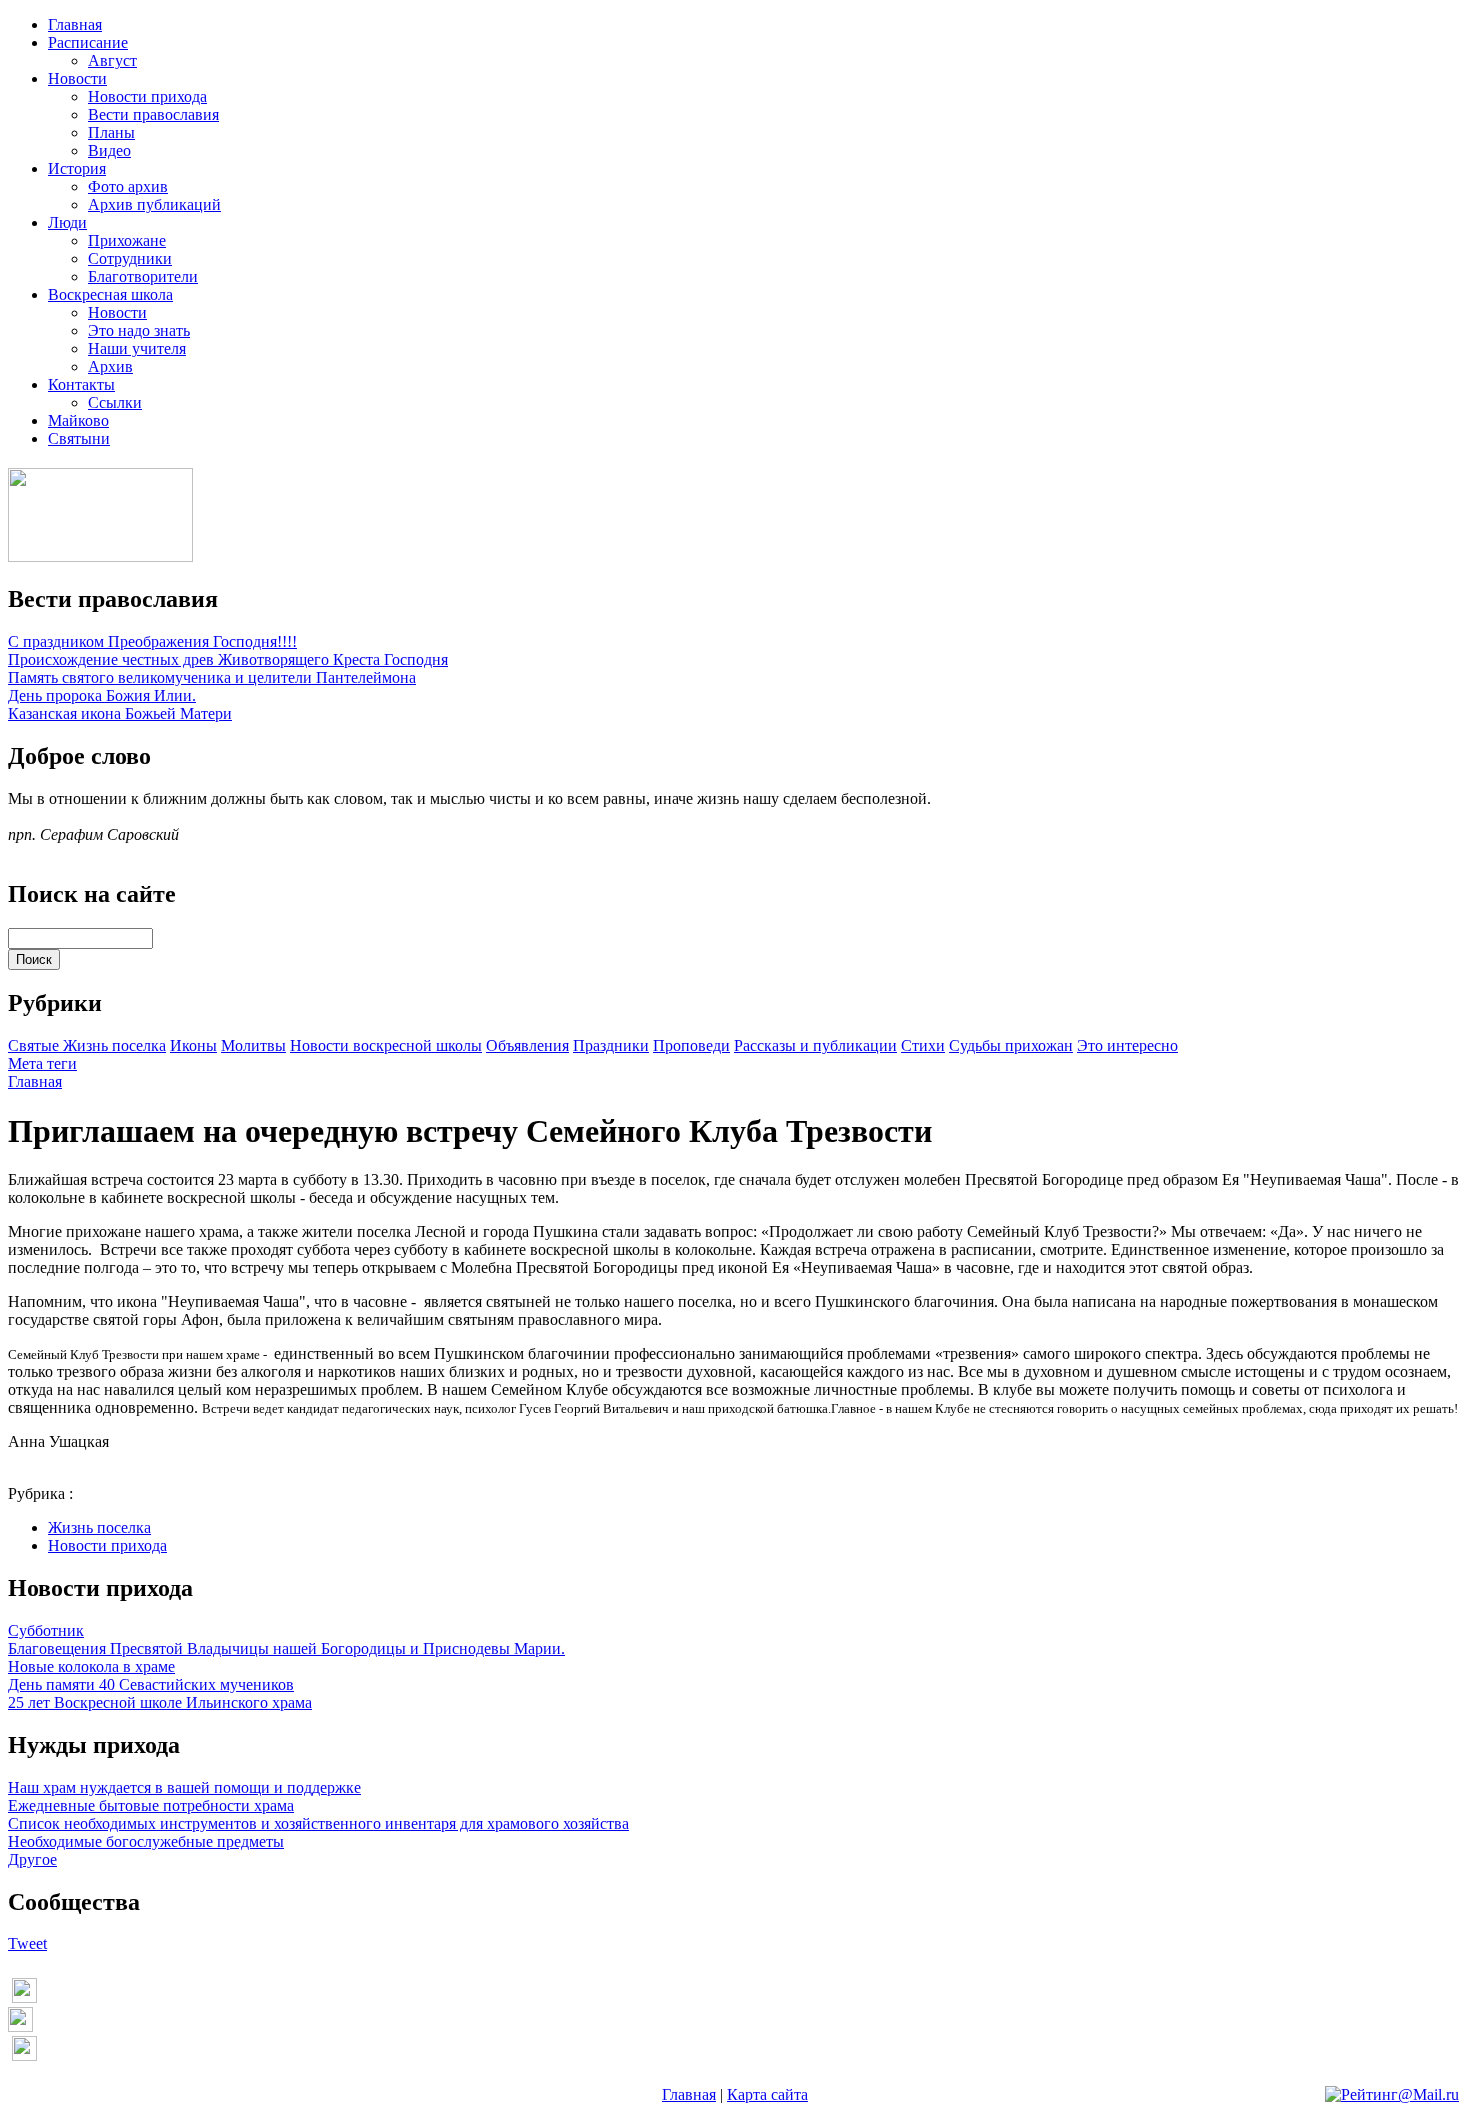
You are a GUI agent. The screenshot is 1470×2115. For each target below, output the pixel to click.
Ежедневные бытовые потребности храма (151, 1805)
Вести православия (153, 114)
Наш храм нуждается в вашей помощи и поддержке (184, 1787)
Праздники (611, 1045)
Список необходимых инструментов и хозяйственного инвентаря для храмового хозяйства (318, 1823)
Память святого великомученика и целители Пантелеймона (212, 677)
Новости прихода (147, 96)
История (77, 168)
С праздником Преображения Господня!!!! (152, 641)
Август (112, 60)
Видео (109, 150)
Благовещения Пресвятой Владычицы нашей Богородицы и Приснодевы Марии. (286, 1648)
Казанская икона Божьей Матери (120, 713)
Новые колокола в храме (91, 1666)
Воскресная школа (110, 294)
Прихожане (127, 240)
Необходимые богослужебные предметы (146, 1841)
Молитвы (253, 1045)
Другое (32, 1859)
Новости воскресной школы (386, 1045)
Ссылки (115, 402)
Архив (110, 366)
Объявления (527, 1045)
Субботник (46, 1630)
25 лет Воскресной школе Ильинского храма (160, 1702)
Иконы (193, 1045)
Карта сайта (767, 2094)
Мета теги (42, 1063)
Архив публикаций (154, 204)
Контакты (81, 384)
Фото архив (128, 186)
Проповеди (691, 1045)
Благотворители (143, 276)
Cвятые (35, 1045)
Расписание (88, 42)
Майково (78, 420)
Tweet (27, 1943)
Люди (67, 222)
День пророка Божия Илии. (102, 695)
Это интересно (1127, 1045)
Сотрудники (130, 258)
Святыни (79, 438)
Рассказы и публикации (815, 1045)
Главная (75, 24)
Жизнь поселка (114, 1045)
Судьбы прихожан (1011, 1045)
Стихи (923, 1045)
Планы (111, 132)
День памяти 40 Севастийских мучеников (151, 1684)
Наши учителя (137, 348)
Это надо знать (139, 330)
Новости (77, 78)
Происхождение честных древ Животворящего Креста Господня (228, 659)
